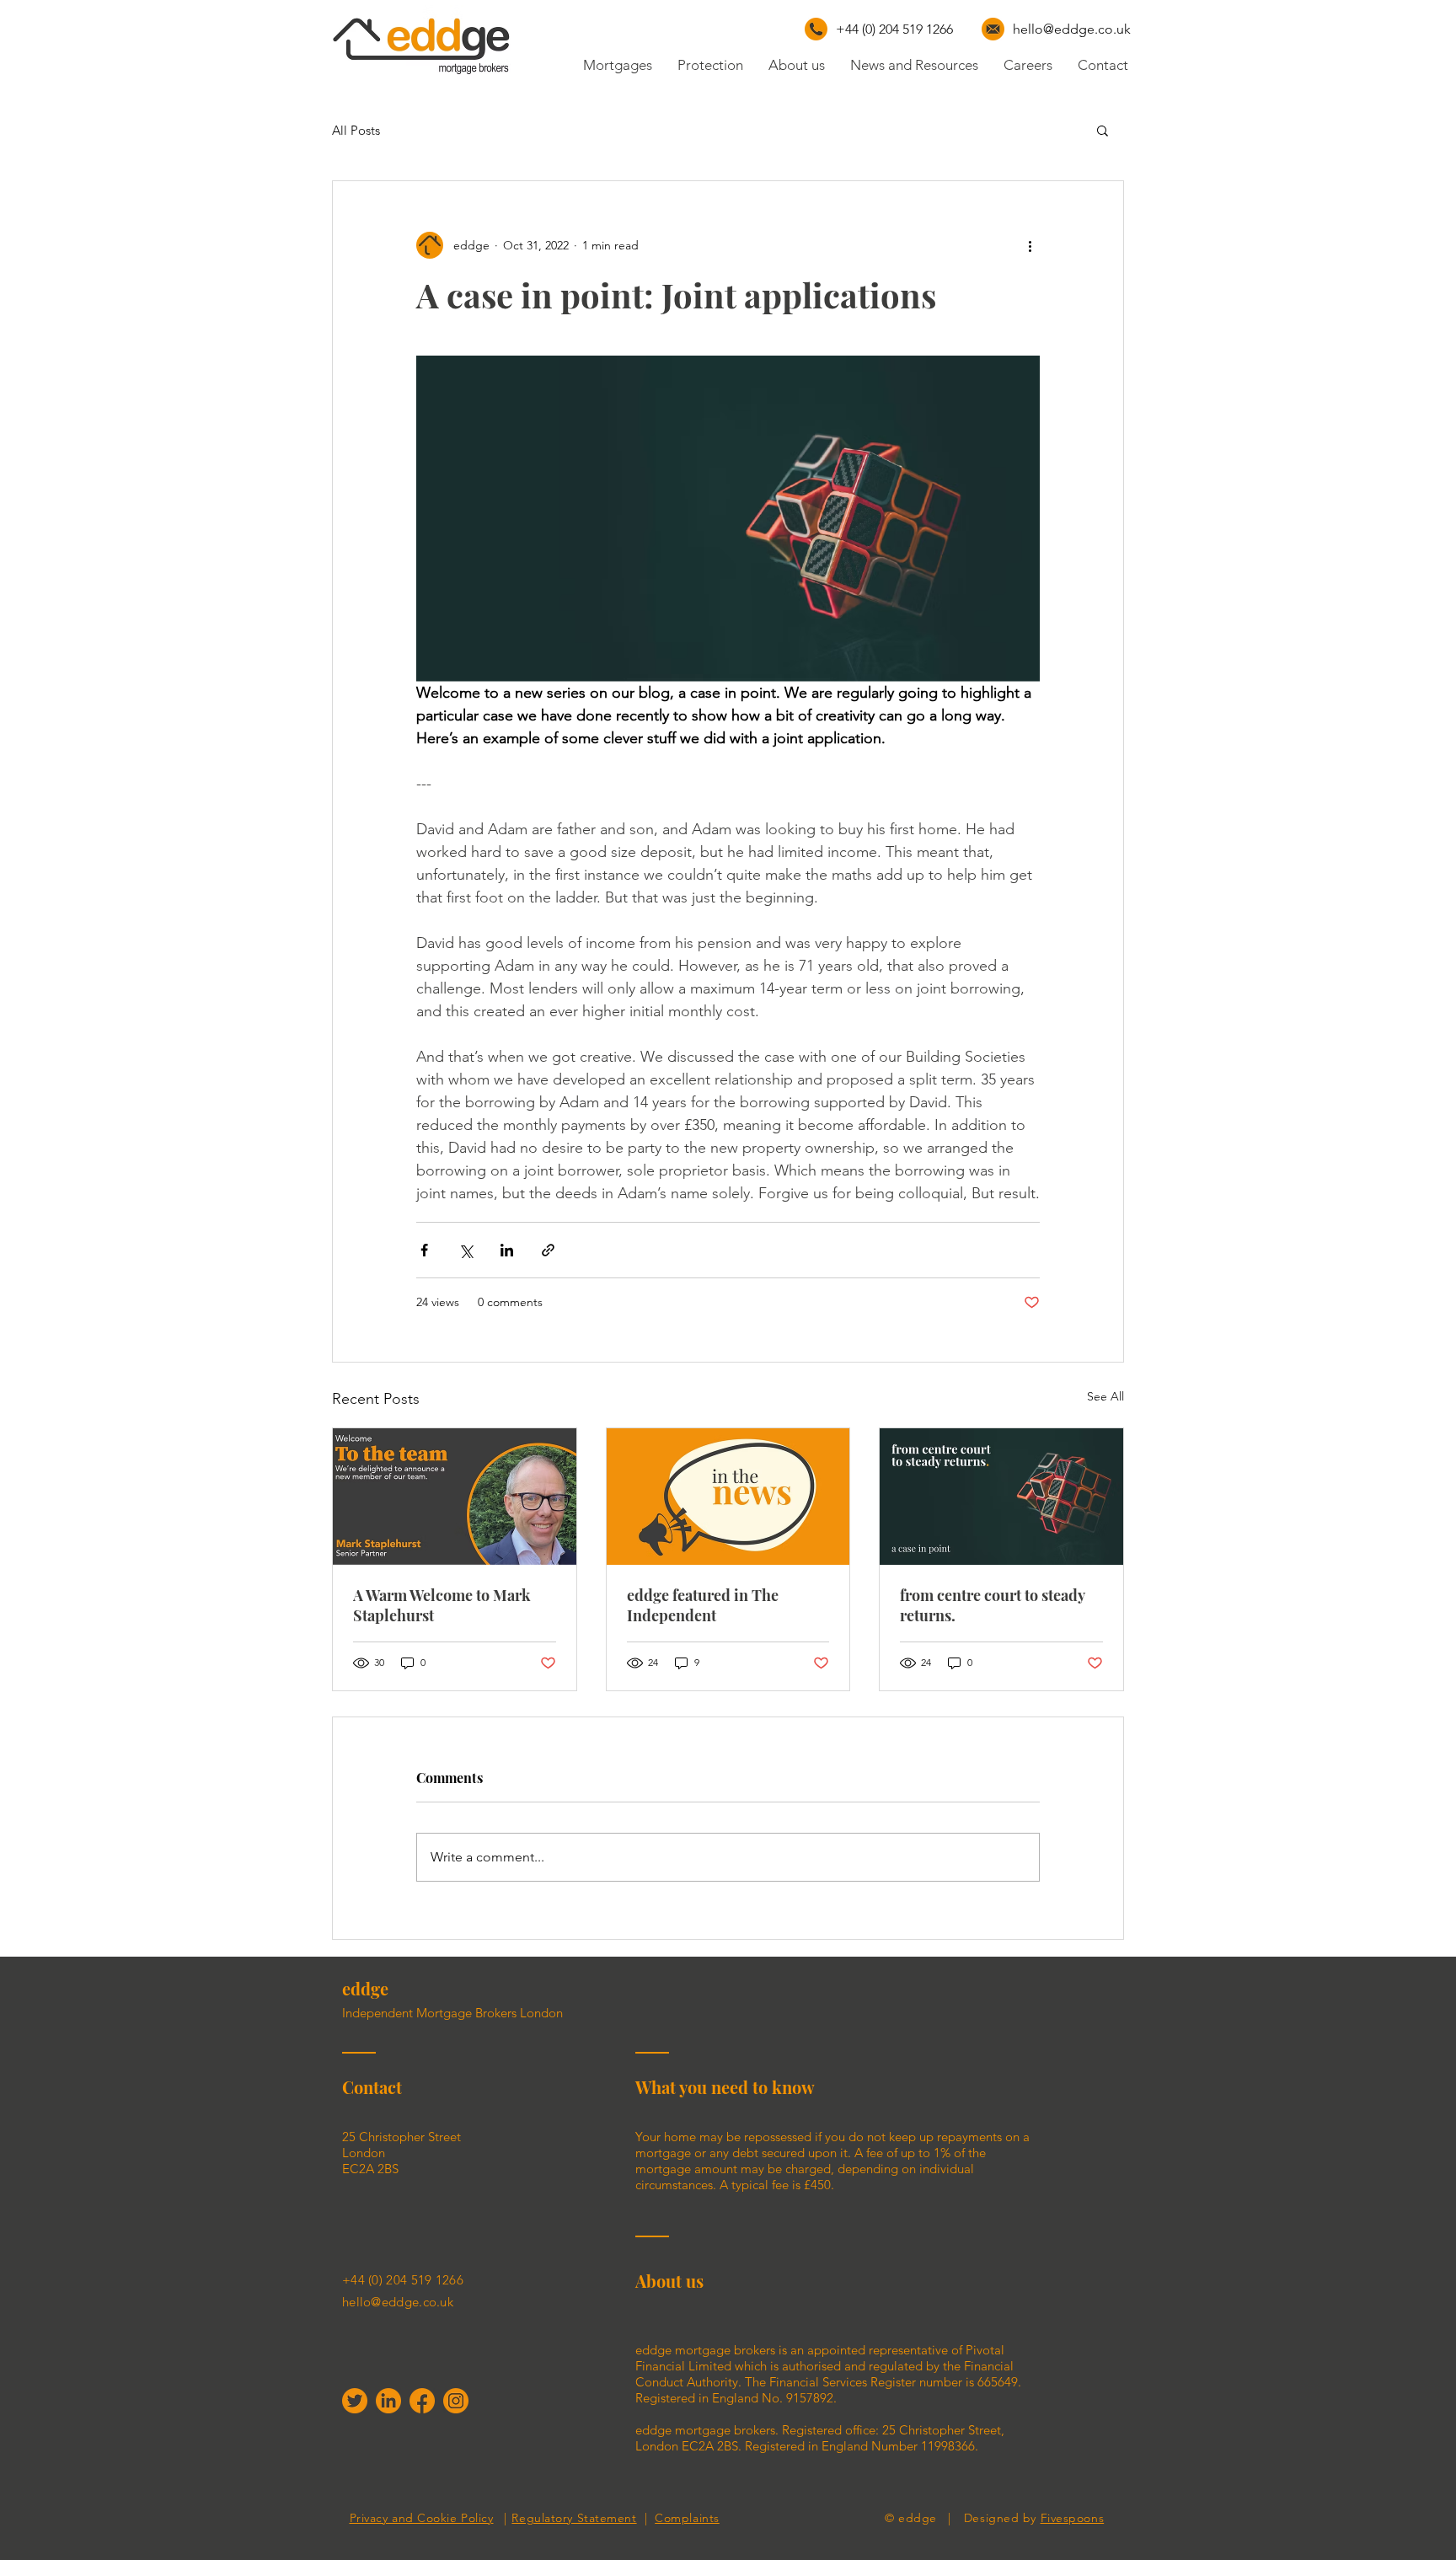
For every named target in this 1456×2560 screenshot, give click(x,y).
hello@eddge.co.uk (1072, 29)
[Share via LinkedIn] (507, 1250)
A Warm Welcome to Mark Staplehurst (442, 1605)
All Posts (356, 130)
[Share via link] (548, 1250)
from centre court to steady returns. (992, 1605)
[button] (1103, 130)
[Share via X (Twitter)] (466, 1250)
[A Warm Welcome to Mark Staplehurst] (455, 1497)
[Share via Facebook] (424, 1250)
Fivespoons (1073, 2518)
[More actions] (1030, 245)
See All (1105, 1396)
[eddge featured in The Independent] (728, 1497)
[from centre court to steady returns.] (1001, 1497)
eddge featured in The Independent (703, 1605)
